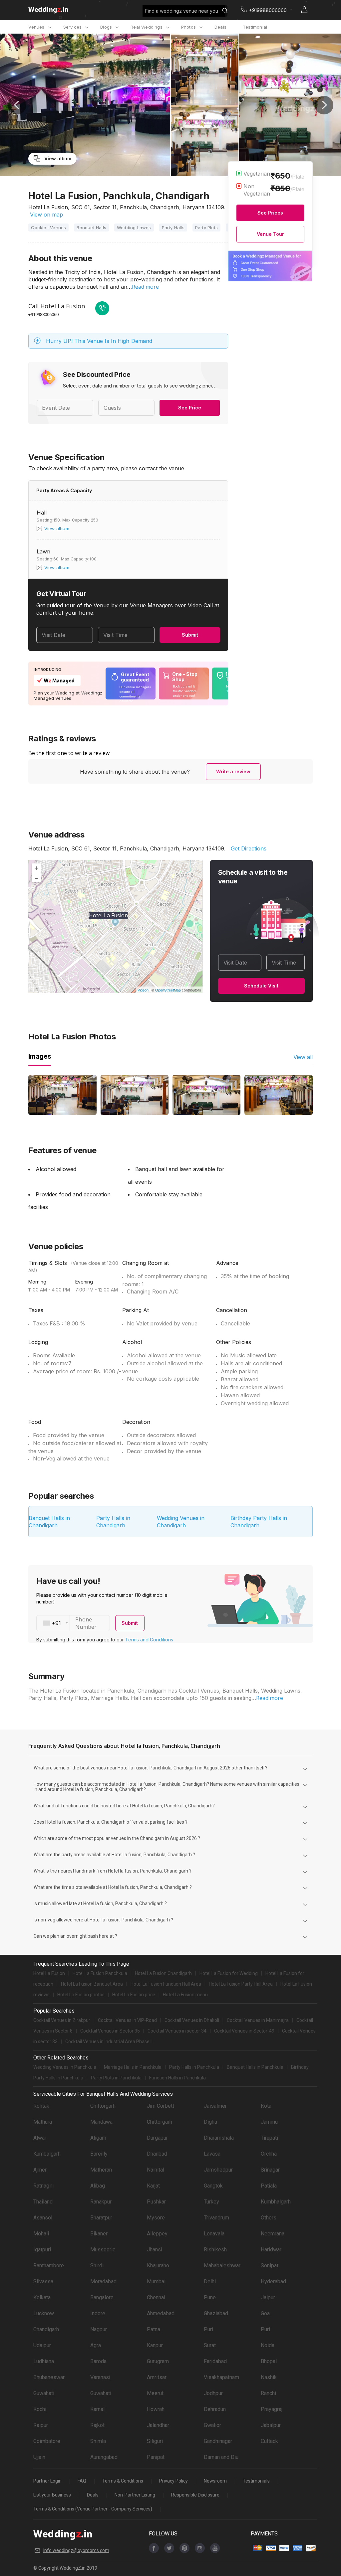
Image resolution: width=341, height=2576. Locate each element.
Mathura (43, 2122)
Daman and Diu (221, 2457)
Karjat (153, 2186)
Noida (268, 2345)
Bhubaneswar (49, 2377)
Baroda (98, 2361)
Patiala (269, 2186)
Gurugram (158, 2361)
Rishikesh (215, 2250)
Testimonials (256, 2481)
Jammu (269, 2122)
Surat (210, 2345)
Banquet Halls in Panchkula (255, 2067)
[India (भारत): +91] (53, 1623)
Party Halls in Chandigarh (113, 1522)
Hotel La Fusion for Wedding (229, 1973)
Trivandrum (216, 2218)
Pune (210, 2297)
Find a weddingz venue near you (182, 11)
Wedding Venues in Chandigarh (181, 1522)
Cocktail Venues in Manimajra (258, 2020)
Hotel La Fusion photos (81, 1995)
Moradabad (103, 2281)
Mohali (41, 2234)
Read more (145, 287)
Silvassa (43, 2281)
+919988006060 (43, 314)
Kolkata (42, 2297)
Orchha (269, 2154)
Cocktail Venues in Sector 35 (110, 2031)
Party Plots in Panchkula (116, 2078)
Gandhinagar (218, 2441)
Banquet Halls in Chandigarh (49, 1522)
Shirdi (97, 2266)
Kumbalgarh (47, 2154)
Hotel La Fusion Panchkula (100, 1973)
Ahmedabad (161, 2313)
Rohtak (41, 2106)
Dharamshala (219, 2138)
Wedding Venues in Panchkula (65, 2067)
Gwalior (212, 2425)
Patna (154, 2329)
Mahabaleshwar (222, 2266)
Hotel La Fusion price (134, 1995)
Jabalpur (271, 2425)
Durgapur (157, 2138)
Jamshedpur (218, 2170)
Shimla (98, 2441)
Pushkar (156, 2202)
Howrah (156, 2409)
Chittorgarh (103, 2106)
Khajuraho (158, 2266)
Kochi (40, 2409)
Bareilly (99, 2154)
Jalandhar (158, 2425)
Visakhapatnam (221, 2377)
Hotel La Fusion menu (185, 1995)
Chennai (156, 2297)
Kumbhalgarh (276, 2202)
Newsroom (215, 2481)
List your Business (52, 2495)
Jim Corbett (161, 2106)
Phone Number (86, 1623)
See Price (190, 408)
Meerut (155, 2393)
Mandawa (101, 2122)
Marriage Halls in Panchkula (133, 2067)
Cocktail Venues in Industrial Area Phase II (109, 2042)
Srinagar (270, 2170)
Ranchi (268, 2393)
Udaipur (42, 2345)
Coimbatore (47, 2441)
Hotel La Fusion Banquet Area (92, 1984)
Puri (208, 2329)
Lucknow (44, 2313)
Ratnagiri (43, 2186)
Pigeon (143, 990)
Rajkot (97, 2425)
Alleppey (157, 2234)
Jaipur (268, 2297)
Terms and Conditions (149, 1640)
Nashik (269, 2377)
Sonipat (270, 2266)
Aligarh (98, 2138)
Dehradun (215, 2409)
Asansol (43, 2218)
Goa (265, 2313)
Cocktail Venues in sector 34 (177, 2031)
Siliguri (155, 2441)
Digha (210, 2122)
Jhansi (155, 2250)
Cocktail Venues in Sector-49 (244, 2031)
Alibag (98, 2186)
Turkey (211, 2202)
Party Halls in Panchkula (194, 2067)
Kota (266, 2106)
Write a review (233, 771)
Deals (220, 27)
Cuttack (269, 2441)
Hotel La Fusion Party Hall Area (241, 1984)
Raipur (41, 2425)
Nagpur (99, 2329)
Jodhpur (213, 2393)
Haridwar (271, 2250)
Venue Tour (270, 234)
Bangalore (102, 2297)
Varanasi (100, 2377)
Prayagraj (272, 2409)
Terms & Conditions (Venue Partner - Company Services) (93, 2509)
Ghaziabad (216, 2313)
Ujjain (39, 2457)
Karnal (97, 2409)
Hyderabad (273, 2281)
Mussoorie (103, 2250)
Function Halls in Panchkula (177, 2078)
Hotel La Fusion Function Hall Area (166, 1984)
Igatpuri (42, 2250)
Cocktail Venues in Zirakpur (62, 2020)
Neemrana (273, 2234)
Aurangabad (104, 2457)
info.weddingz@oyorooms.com (76, 2550)
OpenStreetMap (168, 990)
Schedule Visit (261, 986)
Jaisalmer (215, 2106)
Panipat (156, 2457)
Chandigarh (46, 2329)
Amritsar (157, 2377)
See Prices (270, 213)
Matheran (101, 2170)
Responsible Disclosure (195, 2495)
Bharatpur (101, 2218)
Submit (190, 635)
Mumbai (156, 2281)
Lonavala (214, 2234)
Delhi (210, 2281)
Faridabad (215, 2361)
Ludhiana (44, 2361)
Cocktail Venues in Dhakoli (192, 2020)
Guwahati (44, 2393)
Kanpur (155, 2345)
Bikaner (99, 2234)
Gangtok (213, 2186)
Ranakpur (101, 2202)
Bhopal (269, 2361)
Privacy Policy (173, 2481)
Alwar (40, 2138)
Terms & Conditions (123, 2481)
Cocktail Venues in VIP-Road (127, 2020)
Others (269, 2218)
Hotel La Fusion (49, 1973)
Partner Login (47, 2481)
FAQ (82, 2481)
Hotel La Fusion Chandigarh (163, 1973)
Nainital (156, 2170)
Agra (96, 2345)
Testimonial (255, 27)
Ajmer (40, 2170)
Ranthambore (49, 2266)
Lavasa (212, 2154)
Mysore (156, 2218)
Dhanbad (157, 2154)
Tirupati (269, 2138)
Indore (98, 2313)
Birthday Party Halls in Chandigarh (259, 1522)
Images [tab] (40, 1056)
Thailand (43, 2202)
